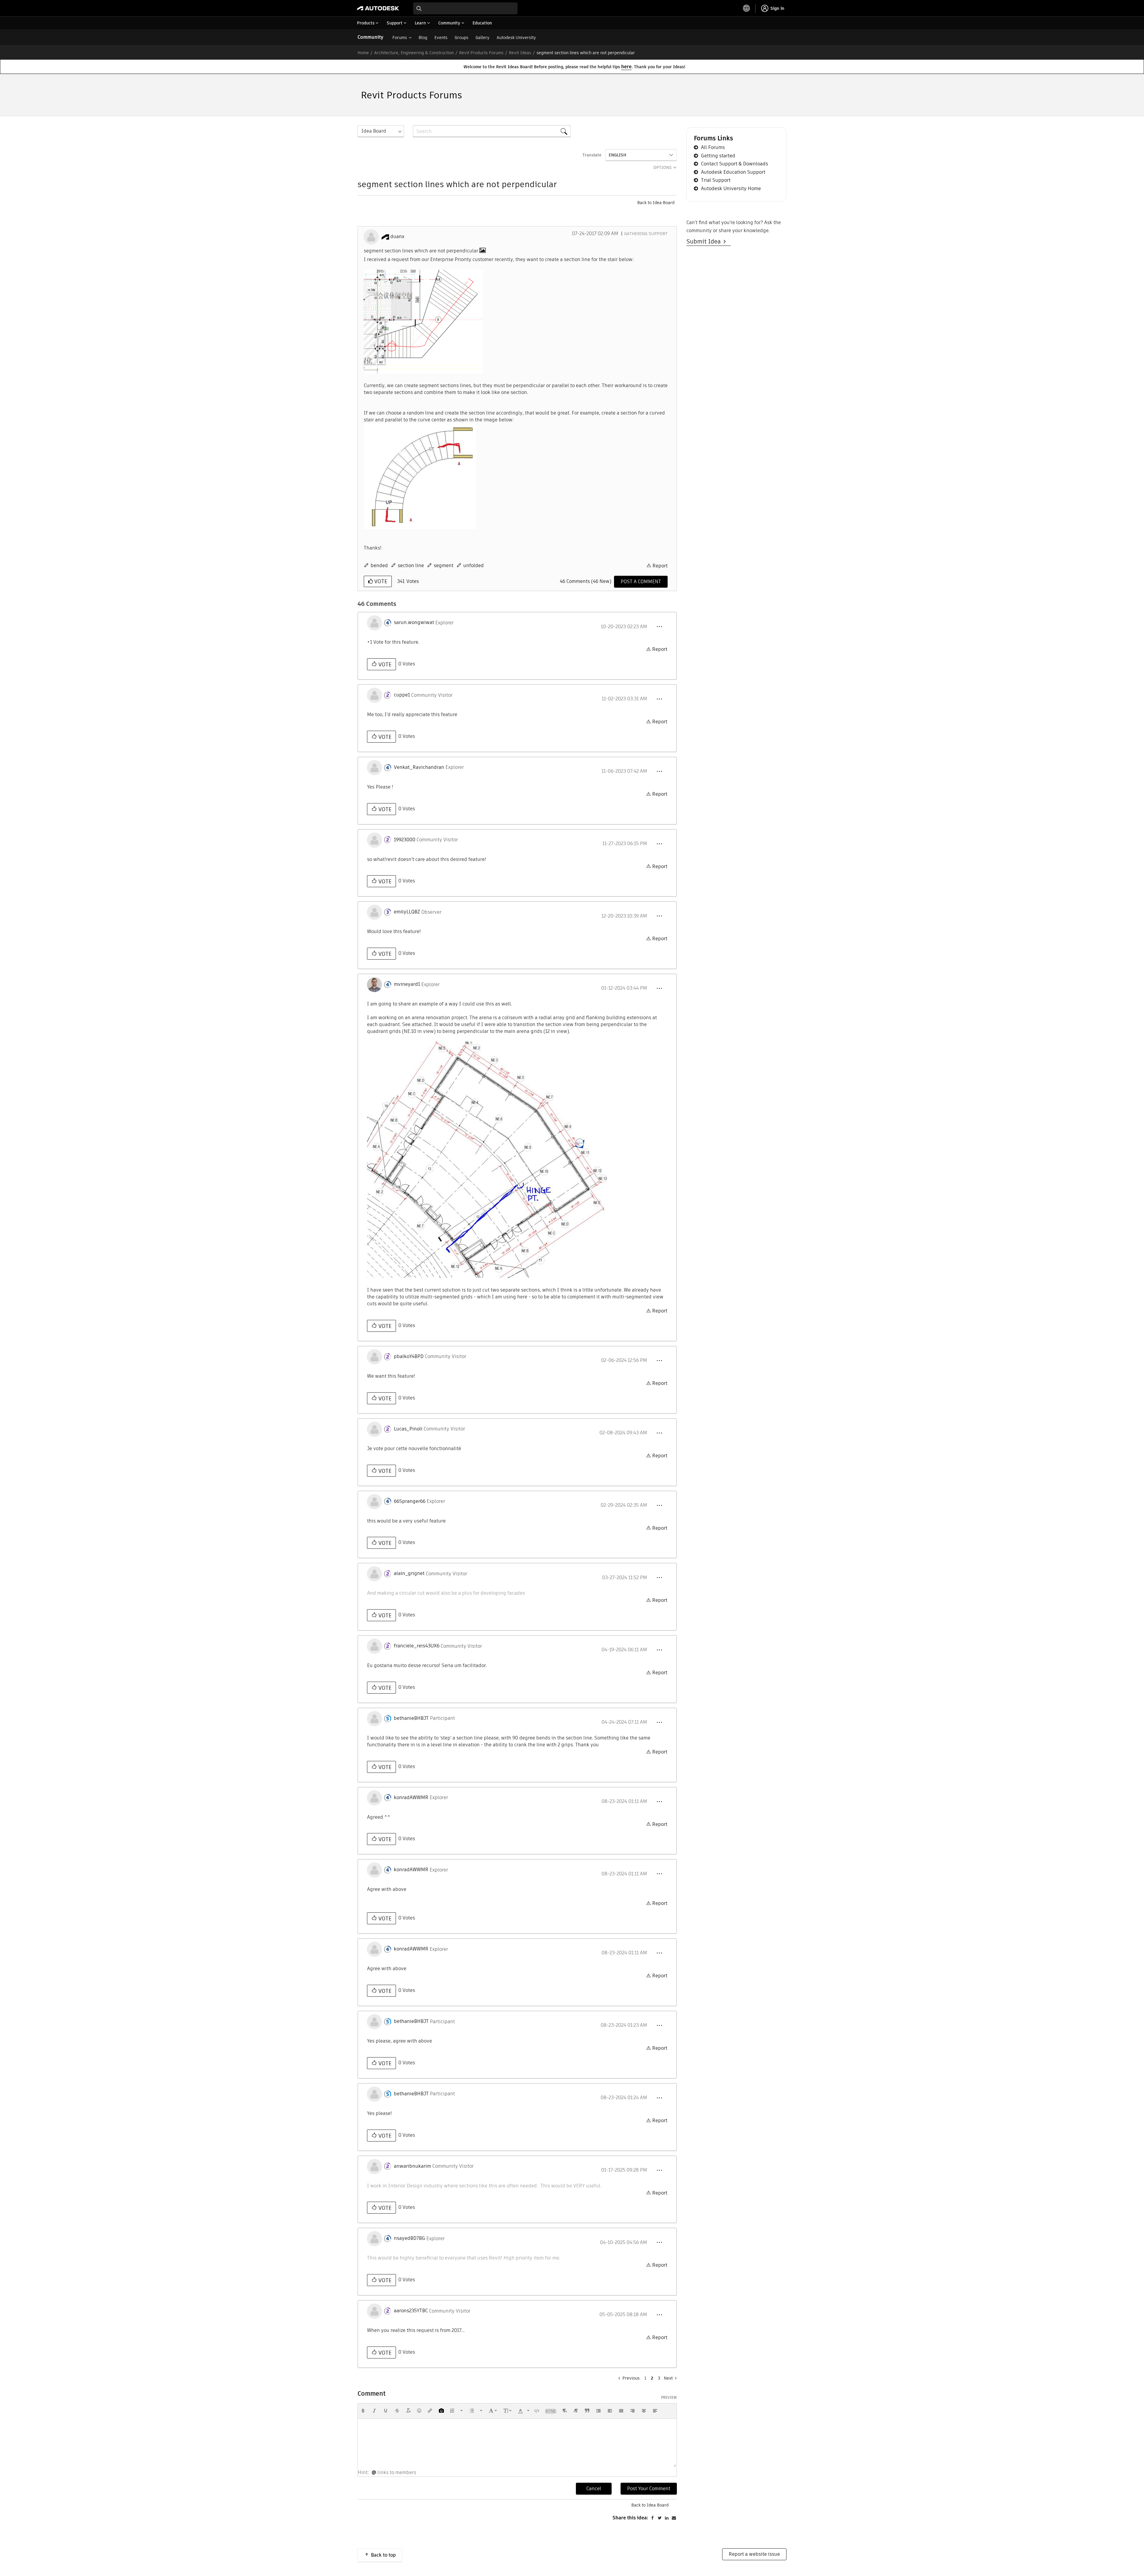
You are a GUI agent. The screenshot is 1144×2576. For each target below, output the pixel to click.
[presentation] (363, 2411)
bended (379, 565)
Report (660, 566)
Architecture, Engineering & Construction (414, 53)
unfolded (474, 565)
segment (444, 565)
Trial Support (716, 180)
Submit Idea (705, 241)
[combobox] (465, 8)
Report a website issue (754, 2554)
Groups (461, 38)
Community (370, 37)
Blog (423, 38)
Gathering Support (646, 234)
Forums (400, 38)
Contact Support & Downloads (735, 164)
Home (363, 53)
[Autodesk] (378, 8)
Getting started (718, 156)
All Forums (713, 147)
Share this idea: (630, 2518)
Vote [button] (380, 581)
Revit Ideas (520, 53)
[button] (423, 322)
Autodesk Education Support (733, 172)
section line (411, 565)
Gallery (482, 38)
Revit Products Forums (481, 53)
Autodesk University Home (731, 188)
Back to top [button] (383, 2555)
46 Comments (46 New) (586, 581)
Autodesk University (516, 38)
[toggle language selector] (747, 8)
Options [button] (663, 167)
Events (441, 38)
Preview (669, 2397)
